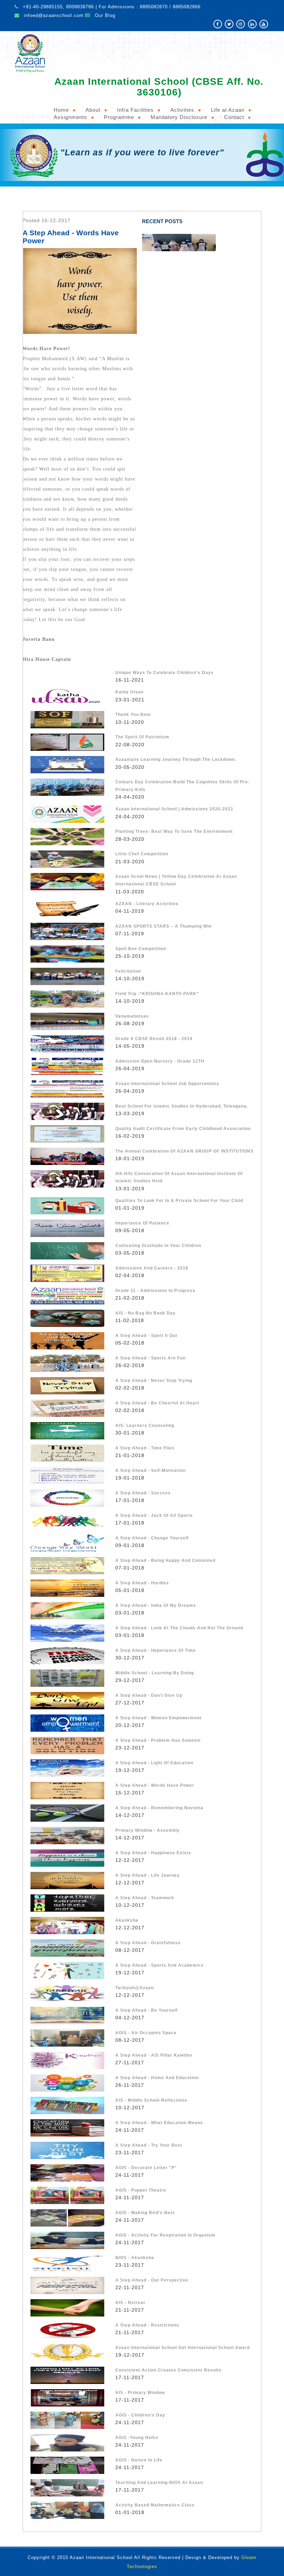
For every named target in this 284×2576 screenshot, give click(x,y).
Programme (119, 117)
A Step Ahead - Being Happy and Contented (165, 1560)
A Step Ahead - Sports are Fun (150, 1358)
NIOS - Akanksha (135, 2258)
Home (61, 110)
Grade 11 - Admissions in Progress (155, 1291)
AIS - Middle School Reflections (151, 2100)
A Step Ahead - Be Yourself (147, 2010)
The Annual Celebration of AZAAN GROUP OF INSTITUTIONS (184, 1151)
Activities (182, 110)
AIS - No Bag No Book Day (145, 1313)
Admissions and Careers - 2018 (152, 1268)
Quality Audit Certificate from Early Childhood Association (183, 1129)
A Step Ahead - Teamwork (145, 1898)
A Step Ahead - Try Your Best (149, 2145)
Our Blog (105, 15)
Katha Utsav (130, 692)
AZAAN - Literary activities (147, 904)
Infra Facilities (135, 110)
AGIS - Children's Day (140, 2415)
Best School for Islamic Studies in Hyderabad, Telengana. (182, 1106)
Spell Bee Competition (141, 949)
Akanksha (127, 1920)
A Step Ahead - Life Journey (148, 1875)
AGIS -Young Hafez (137, 2438)
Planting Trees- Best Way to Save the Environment (174, 831)
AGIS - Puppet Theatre (141, 2190)
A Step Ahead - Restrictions (147, 2325)
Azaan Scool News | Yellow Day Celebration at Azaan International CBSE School (176, 880)
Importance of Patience (142, 1223)
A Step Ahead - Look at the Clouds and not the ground (179, 1628)
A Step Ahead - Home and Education (157, 2078)
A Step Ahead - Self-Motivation (150, 1471)
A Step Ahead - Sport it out (146, 1336)
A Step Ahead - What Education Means (159, 2123)
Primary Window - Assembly (148, 1830)
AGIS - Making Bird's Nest (145, 2213)
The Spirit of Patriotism (142, 737)
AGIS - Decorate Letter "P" (146, 2168)
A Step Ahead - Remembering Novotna (159, 1808)
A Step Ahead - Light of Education (154, 1763)
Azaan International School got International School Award (183, 2348)
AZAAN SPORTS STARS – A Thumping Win (163, 926)
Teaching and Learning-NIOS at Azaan (159, 2483)
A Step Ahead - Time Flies (145, 1448)
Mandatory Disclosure (179, 117)
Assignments (70, 117)
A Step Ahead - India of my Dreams (156, 1605)
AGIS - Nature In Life (139, 2460)
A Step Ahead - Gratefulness (148, 1943)
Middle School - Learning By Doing (155, 1673)
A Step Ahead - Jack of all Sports (154, 1515)
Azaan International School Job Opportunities (167, 1084)
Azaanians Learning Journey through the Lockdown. (176, 759)
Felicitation (128, 971)
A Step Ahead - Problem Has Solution (158, 1740)
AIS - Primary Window (140, 2393)
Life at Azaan (228, 110)
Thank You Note (133, 714)
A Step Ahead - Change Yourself (152, 1538)
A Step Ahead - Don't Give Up (149, 1695)
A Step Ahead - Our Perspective (152, 2280)
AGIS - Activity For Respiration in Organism (165, 2235)
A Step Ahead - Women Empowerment (158, 1718)
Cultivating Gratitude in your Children (158, 1246)
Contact (234, 117)
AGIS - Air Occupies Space (146, 2033)
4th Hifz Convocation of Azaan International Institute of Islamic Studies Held (179, 1177)
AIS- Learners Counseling (145, 1426)
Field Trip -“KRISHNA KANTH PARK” (157, 994)
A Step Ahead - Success (143, 1493)
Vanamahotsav (132, 1016)
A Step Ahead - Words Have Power (155, 1785)
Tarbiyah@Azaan (135, 1988)
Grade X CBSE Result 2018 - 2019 (154, 1039)
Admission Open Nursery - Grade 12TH (160, 1061)
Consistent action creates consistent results (168, 2370)
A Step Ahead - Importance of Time (156, 1650)
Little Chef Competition (142, 854)
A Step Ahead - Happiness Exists (153, 1853)
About (93, 110)
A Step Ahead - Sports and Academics (159, 1965)
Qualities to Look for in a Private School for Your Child (179, 1201)
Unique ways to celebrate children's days (165, 673)
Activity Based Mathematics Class (155, 2505)
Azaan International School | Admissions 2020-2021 (174, 809)
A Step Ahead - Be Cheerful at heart (157, 1403)
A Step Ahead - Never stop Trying (154, 1381)
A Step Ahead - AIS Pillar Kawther (154, 2055)
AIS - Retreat (130, 2303)
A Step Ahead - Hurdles (142, 1583)
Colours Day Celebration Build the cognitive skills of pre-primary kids (183, 786)
